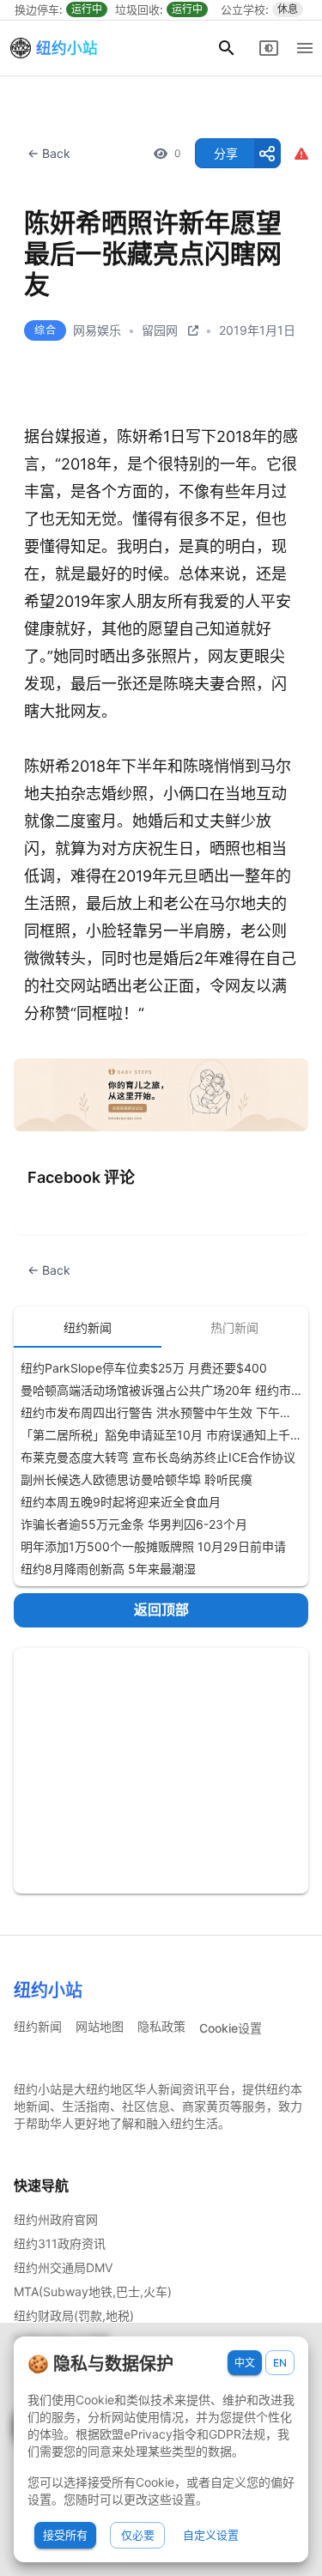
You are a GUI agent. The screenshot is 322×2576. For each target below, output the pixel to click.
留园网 (160, 330)
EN (280, 2363)
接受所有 (65, 2535)
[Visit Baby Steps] (161, 1095)
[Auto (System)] (269, 48)
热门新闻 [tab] (234, 1327)
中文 (245, 2363)
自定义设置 (211, 2535)
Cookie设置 (231, 2028)
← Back (49, 153)
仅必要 (138, 2535)
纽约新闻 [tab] (88, 1327)
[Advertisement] (161, 1771)
